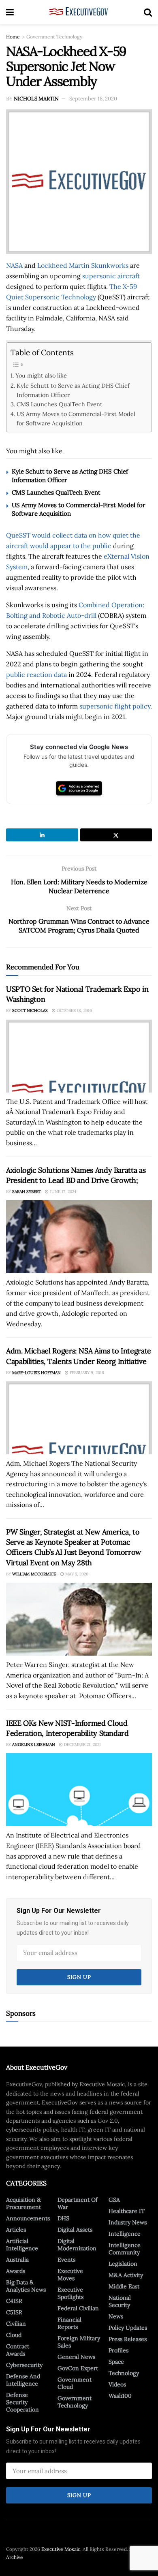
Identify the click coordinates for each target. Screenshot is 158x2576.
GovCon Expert (78, 2368)
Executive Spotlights (70, 2293)
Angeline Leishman (34, 1745)
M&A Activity (126, 2275)
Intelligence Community (125, 2249)
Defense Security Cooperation (22, 2402)
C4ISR (14, 2301)
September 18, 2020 (93, 99)
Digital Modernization (77, 2245)
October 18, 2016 (74, 1011)
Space (116, 2362)
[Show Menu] (10, 12)
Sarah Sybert (27, 1192)
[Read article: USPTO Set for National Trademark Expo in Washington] (79, 1056)
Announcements (28, 2218)
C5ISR (14, 2312)
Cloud (14, 2335)
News (116, 2316)
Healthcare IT (127, 2211)
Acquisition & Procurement (23, 2203)
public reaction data (36, 674)
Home (13, 37)
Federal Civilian (78, 2308)
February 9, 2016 (86, 1373)
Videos (117, 2384)
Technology (124, 2373)
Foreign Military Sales (79, 2342)
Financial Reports (69, 2323)
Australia (17, 2260)
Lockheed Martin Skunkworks (83, 265)
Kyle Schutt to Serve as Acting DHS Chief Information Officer (73, 390)
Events (66, 2260)
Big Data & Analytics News (26, 2286)
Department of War (78, 2203)
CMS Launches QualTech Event (60, 404)
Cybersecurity (24, 2365)
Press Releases (128, 2339)
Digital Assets (75, 2230)
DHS (63, 2218)
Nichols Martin (36, 99)
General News (76, 2357)
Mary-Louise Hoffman (36, 1373)
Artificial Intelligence (22, 2245)
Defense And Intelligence (23, 2380)
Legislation (123, 2264)
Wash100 (120, 2396)
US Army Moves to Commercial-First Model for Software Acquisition (76, 418)
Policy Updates (128, 2328)
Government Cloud (75, 2383)
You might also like (41, 375)
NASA (14, 265)
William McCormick (34, 1574)
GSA (114, 2200)
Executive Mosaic (61, 2549)
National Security (120, 2301)
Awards (16, 2271)
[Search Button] (148, 12)
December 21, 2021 (82, 1745)
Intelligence (125, 2234)
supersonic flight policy (115, 706)
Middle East (124, 2286)
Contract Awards (18, 2350)
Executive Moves (70, 2275)
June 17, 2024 (62, 1192)
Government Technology (54, 37)
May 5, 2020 (76, 1574)
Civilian (16, 2324)
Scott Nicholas (30, 1011)
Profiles (118, 2350)
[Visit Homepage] (79, 12)
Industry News (128, 2222)
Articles (16, 2230)
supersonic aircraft (111, 276)
